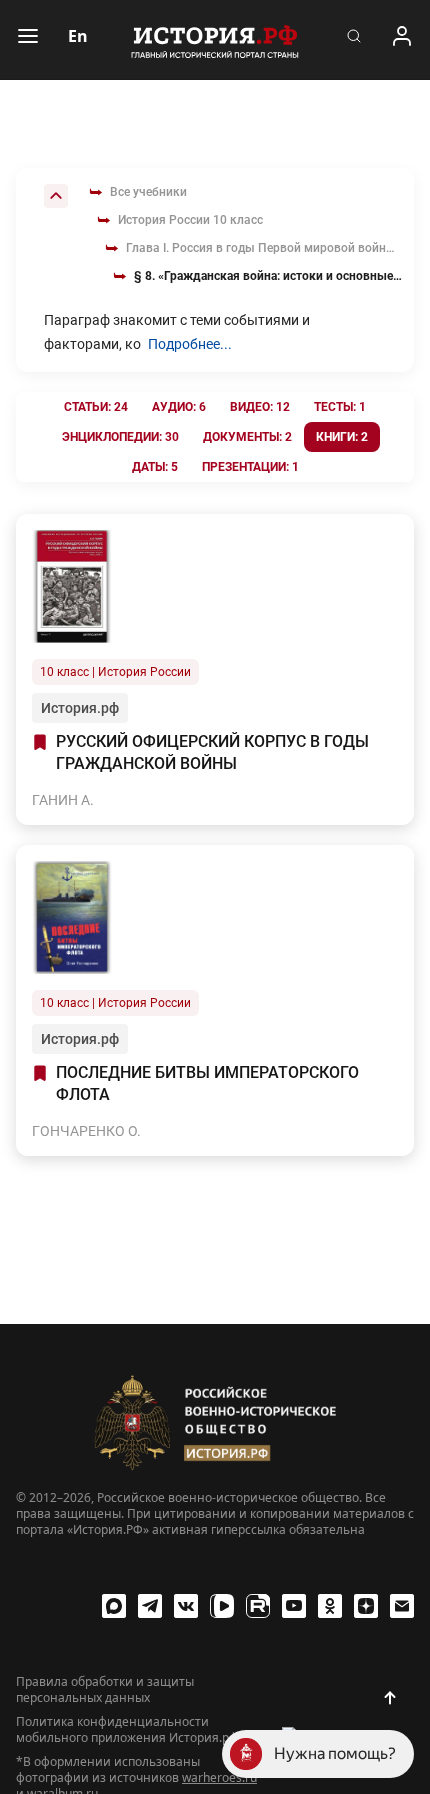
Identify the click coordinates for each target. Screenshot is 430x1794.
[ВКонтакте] (186, 1606)
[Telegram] (150, 1606)
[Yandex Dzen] (366, 1606)
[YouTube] (294, 1606)
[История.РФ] (215, 40)
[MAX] (114, 1606)
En (78, 36)
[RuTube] (258, 1606)
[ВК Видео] (222, 1606)
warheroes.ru (219, 1777)
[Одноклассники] (330, 1606)
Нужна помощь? (335, 1753)
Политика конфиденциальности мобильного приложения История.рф (127, 1730)
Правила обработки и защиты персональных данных (105, 1690)
